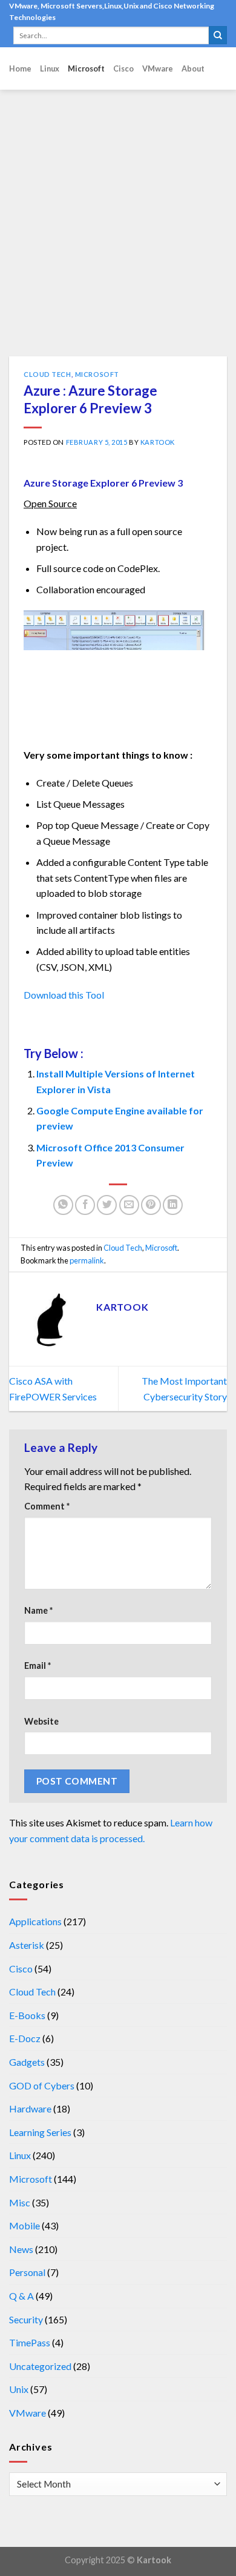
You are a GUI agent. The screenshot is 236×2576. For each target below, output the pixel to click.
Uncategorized (40, 2366)
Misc (20, 2202)
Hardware (30, 2108)
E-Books (27, 2015)
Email (38, 1666)
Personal (27, 2272)
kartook (158, 442)
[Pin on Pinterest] (151, 1205)
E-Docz (25, 2038)
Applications (35, 1921)
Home (20, 68)
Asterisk (27, 1945)
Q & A (21, 2296)
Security (26, 2319)
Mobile (25, 2225)
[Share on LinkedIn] (173, 1205)
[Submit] (218, 35)
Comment (47, 1506)
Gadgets (27, 2062)
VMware (158, 68)
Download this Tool (65, 995)
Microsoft (86, 68)
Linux (50, 68)
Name (38, 1610)
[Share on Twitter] (107, 1205)
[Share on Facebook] (85, 1205)
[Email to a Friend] (129, 1205)
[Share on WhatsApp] (63, 1205)
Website (41, 1721)
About (193, 68)
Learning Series (40, 2132)
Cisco (123, 68)
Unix (19, 2389)
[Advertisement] (118, 232)
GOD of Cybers (42, 2085)
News (21, 2249)
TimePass (30, 2342)
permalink (87, 1260)
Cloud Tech (48, 374)
